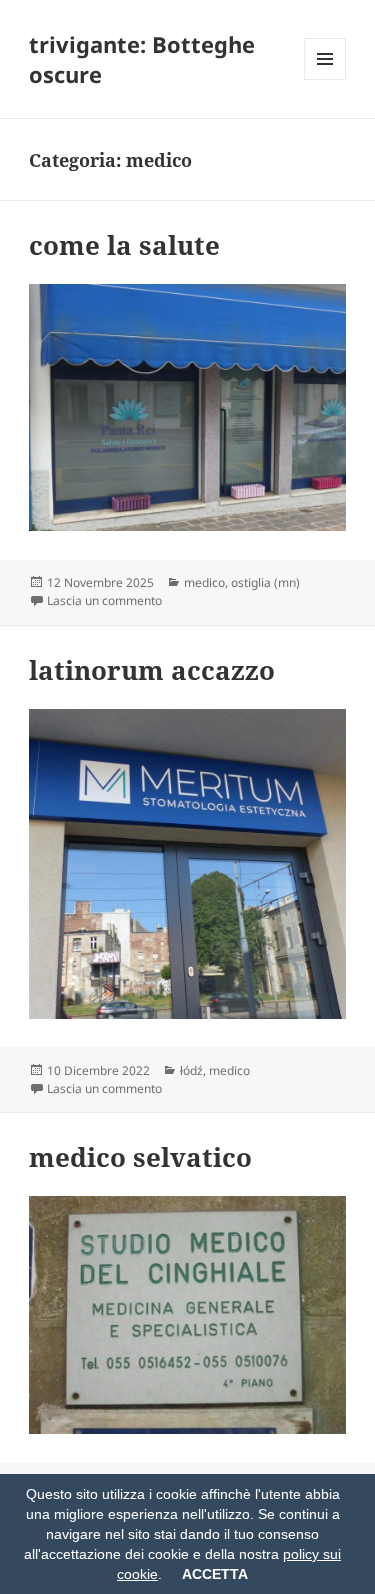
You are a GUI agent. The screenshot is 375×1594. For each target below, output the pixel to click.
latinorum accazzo (152, 670)
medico (204, 582)
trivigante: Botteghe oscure (142, 59)
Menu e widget (325, 79)
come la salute (124, 245)
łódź (191, 1070)
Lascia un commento (104, 600)
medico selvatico (140, 1157)
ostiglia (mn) (265, 582)
